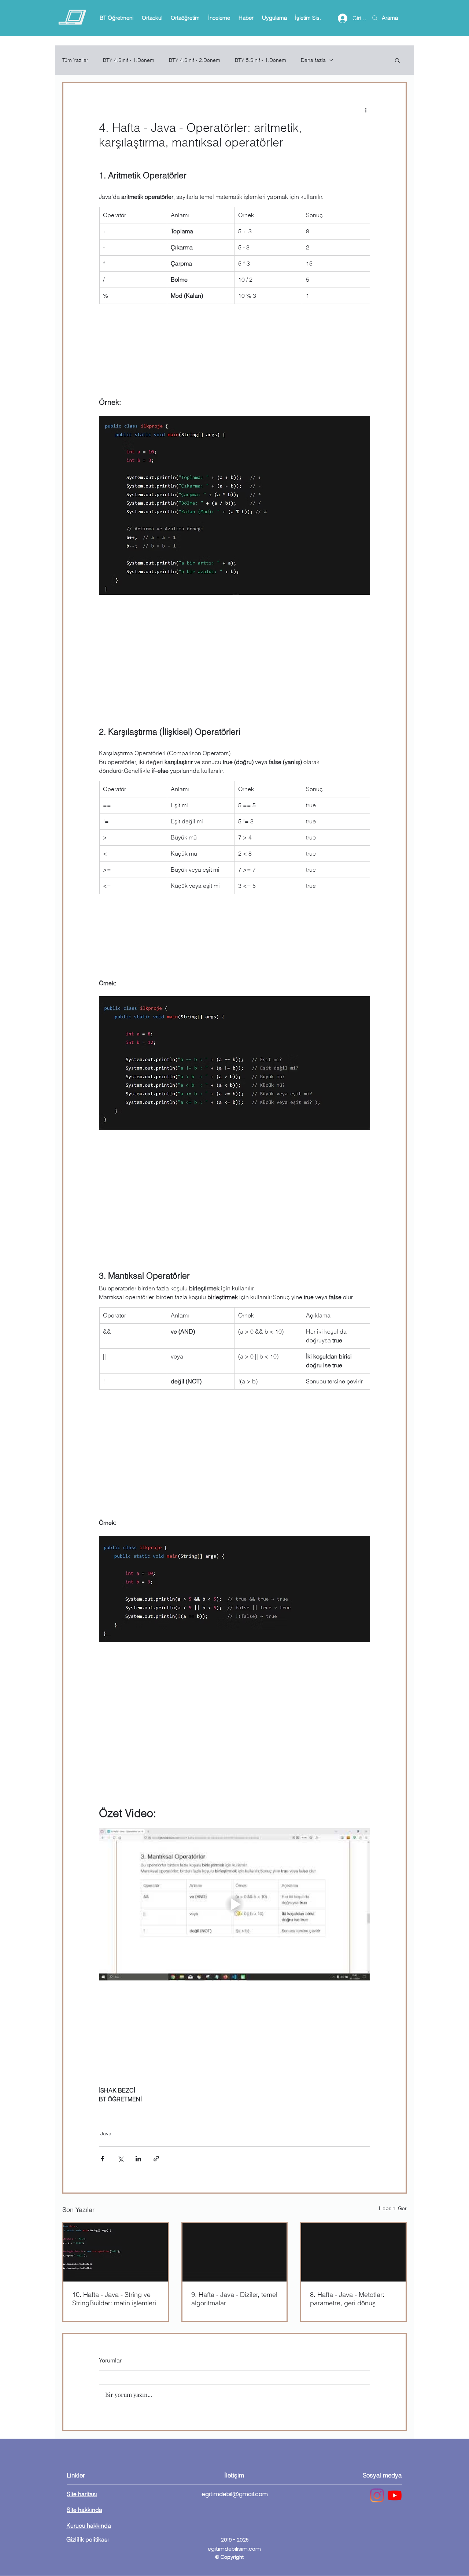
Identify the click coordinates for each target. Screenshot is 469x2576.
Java (106, 2134)
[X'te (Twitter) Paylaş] (120, 2159)
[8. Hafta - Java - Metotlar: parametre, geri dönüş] (353, 2252)
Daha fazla (313, 60)
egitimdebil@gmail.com (235, 2494)
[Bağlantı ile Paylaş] (156, 2159)
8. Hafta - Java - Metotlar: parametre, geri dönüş (347, 2299)
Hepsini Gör (393, 2208)
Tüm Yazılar (75, 60)
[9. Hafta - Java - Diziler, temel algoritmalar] (235, 2252)
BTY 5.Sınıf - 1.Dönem (261, 60)
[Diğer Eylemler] (366, 110)
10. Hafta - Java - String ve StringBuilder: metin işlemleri (114, 2299)
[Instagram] (377, 2495)
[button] (116, 18)
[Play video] (234, 1904)
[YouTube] (395, 2495)
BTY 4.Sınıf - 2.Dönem (195, 60)
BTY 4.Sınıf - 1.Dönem (129, 60)
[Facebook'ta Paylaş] (102, 2159)
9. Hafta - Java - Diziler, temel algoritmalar (234, 2299)
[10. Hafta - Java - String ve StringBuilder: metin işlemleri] (116, 2252)
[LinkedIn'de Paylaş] (138, 2159)
